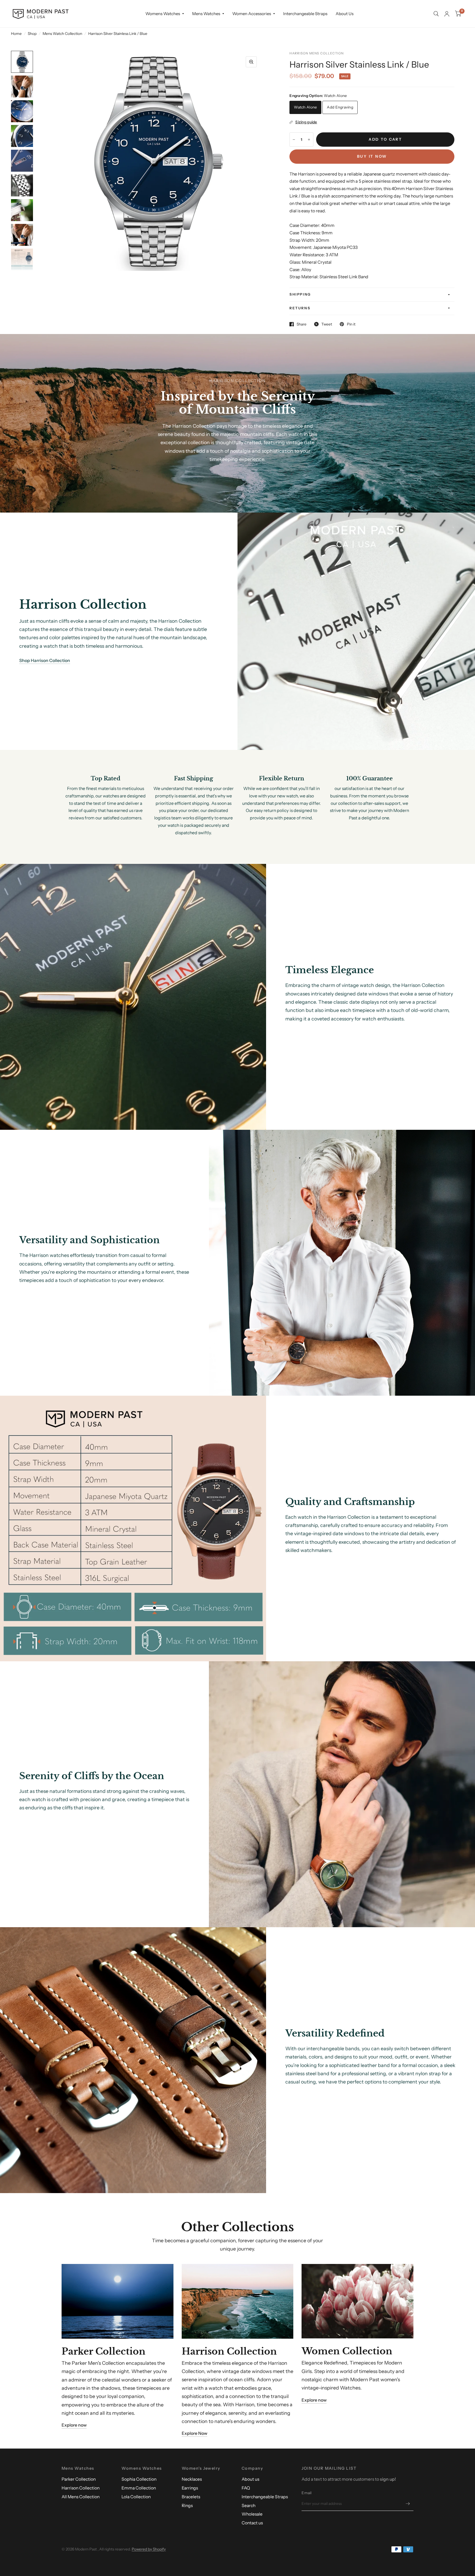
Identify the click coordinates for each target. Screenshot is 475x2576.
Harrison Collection (81, 2488)
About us (250, 2479)
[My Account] (447, 14)
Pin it (351, 324)
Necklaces (192, 2479)
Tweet (327, 324)
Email (306, 2493)
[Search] (436, 14)
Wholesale (252, 2514)
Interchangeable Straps (305, 14)
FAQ (246, 2488)
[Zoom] (251, 62)
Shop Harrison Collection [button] (45, 660)
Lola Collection (136, 2497)
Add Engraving (340, 107)
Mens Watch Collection (62, 34)
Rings (187, 2506)
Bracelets (191, 2497)
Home (16, 34)
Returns (300, 308)
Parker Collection (79, 2479)
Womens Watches (163, 14)
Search (248, 2506)
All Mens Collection (81, 2497)
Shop (32, 34)
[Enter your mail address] (408, 2504)
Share (302, 324)
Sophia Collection (139, 2479)
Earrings (190, 2488)
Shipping (300, 294)
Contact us (252, 2523)
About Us (345, 14)
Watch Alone (305, 107)
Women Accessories (252, 14)
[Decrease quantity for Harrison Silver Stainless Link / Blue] (294, 140)
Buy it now (372, 156)
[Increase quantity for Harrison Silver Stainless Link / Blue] (309, 140)
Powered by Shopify (149, 2549)
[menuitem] (165, 14)
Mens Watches (206, 14)
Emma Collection (139, 2488)
